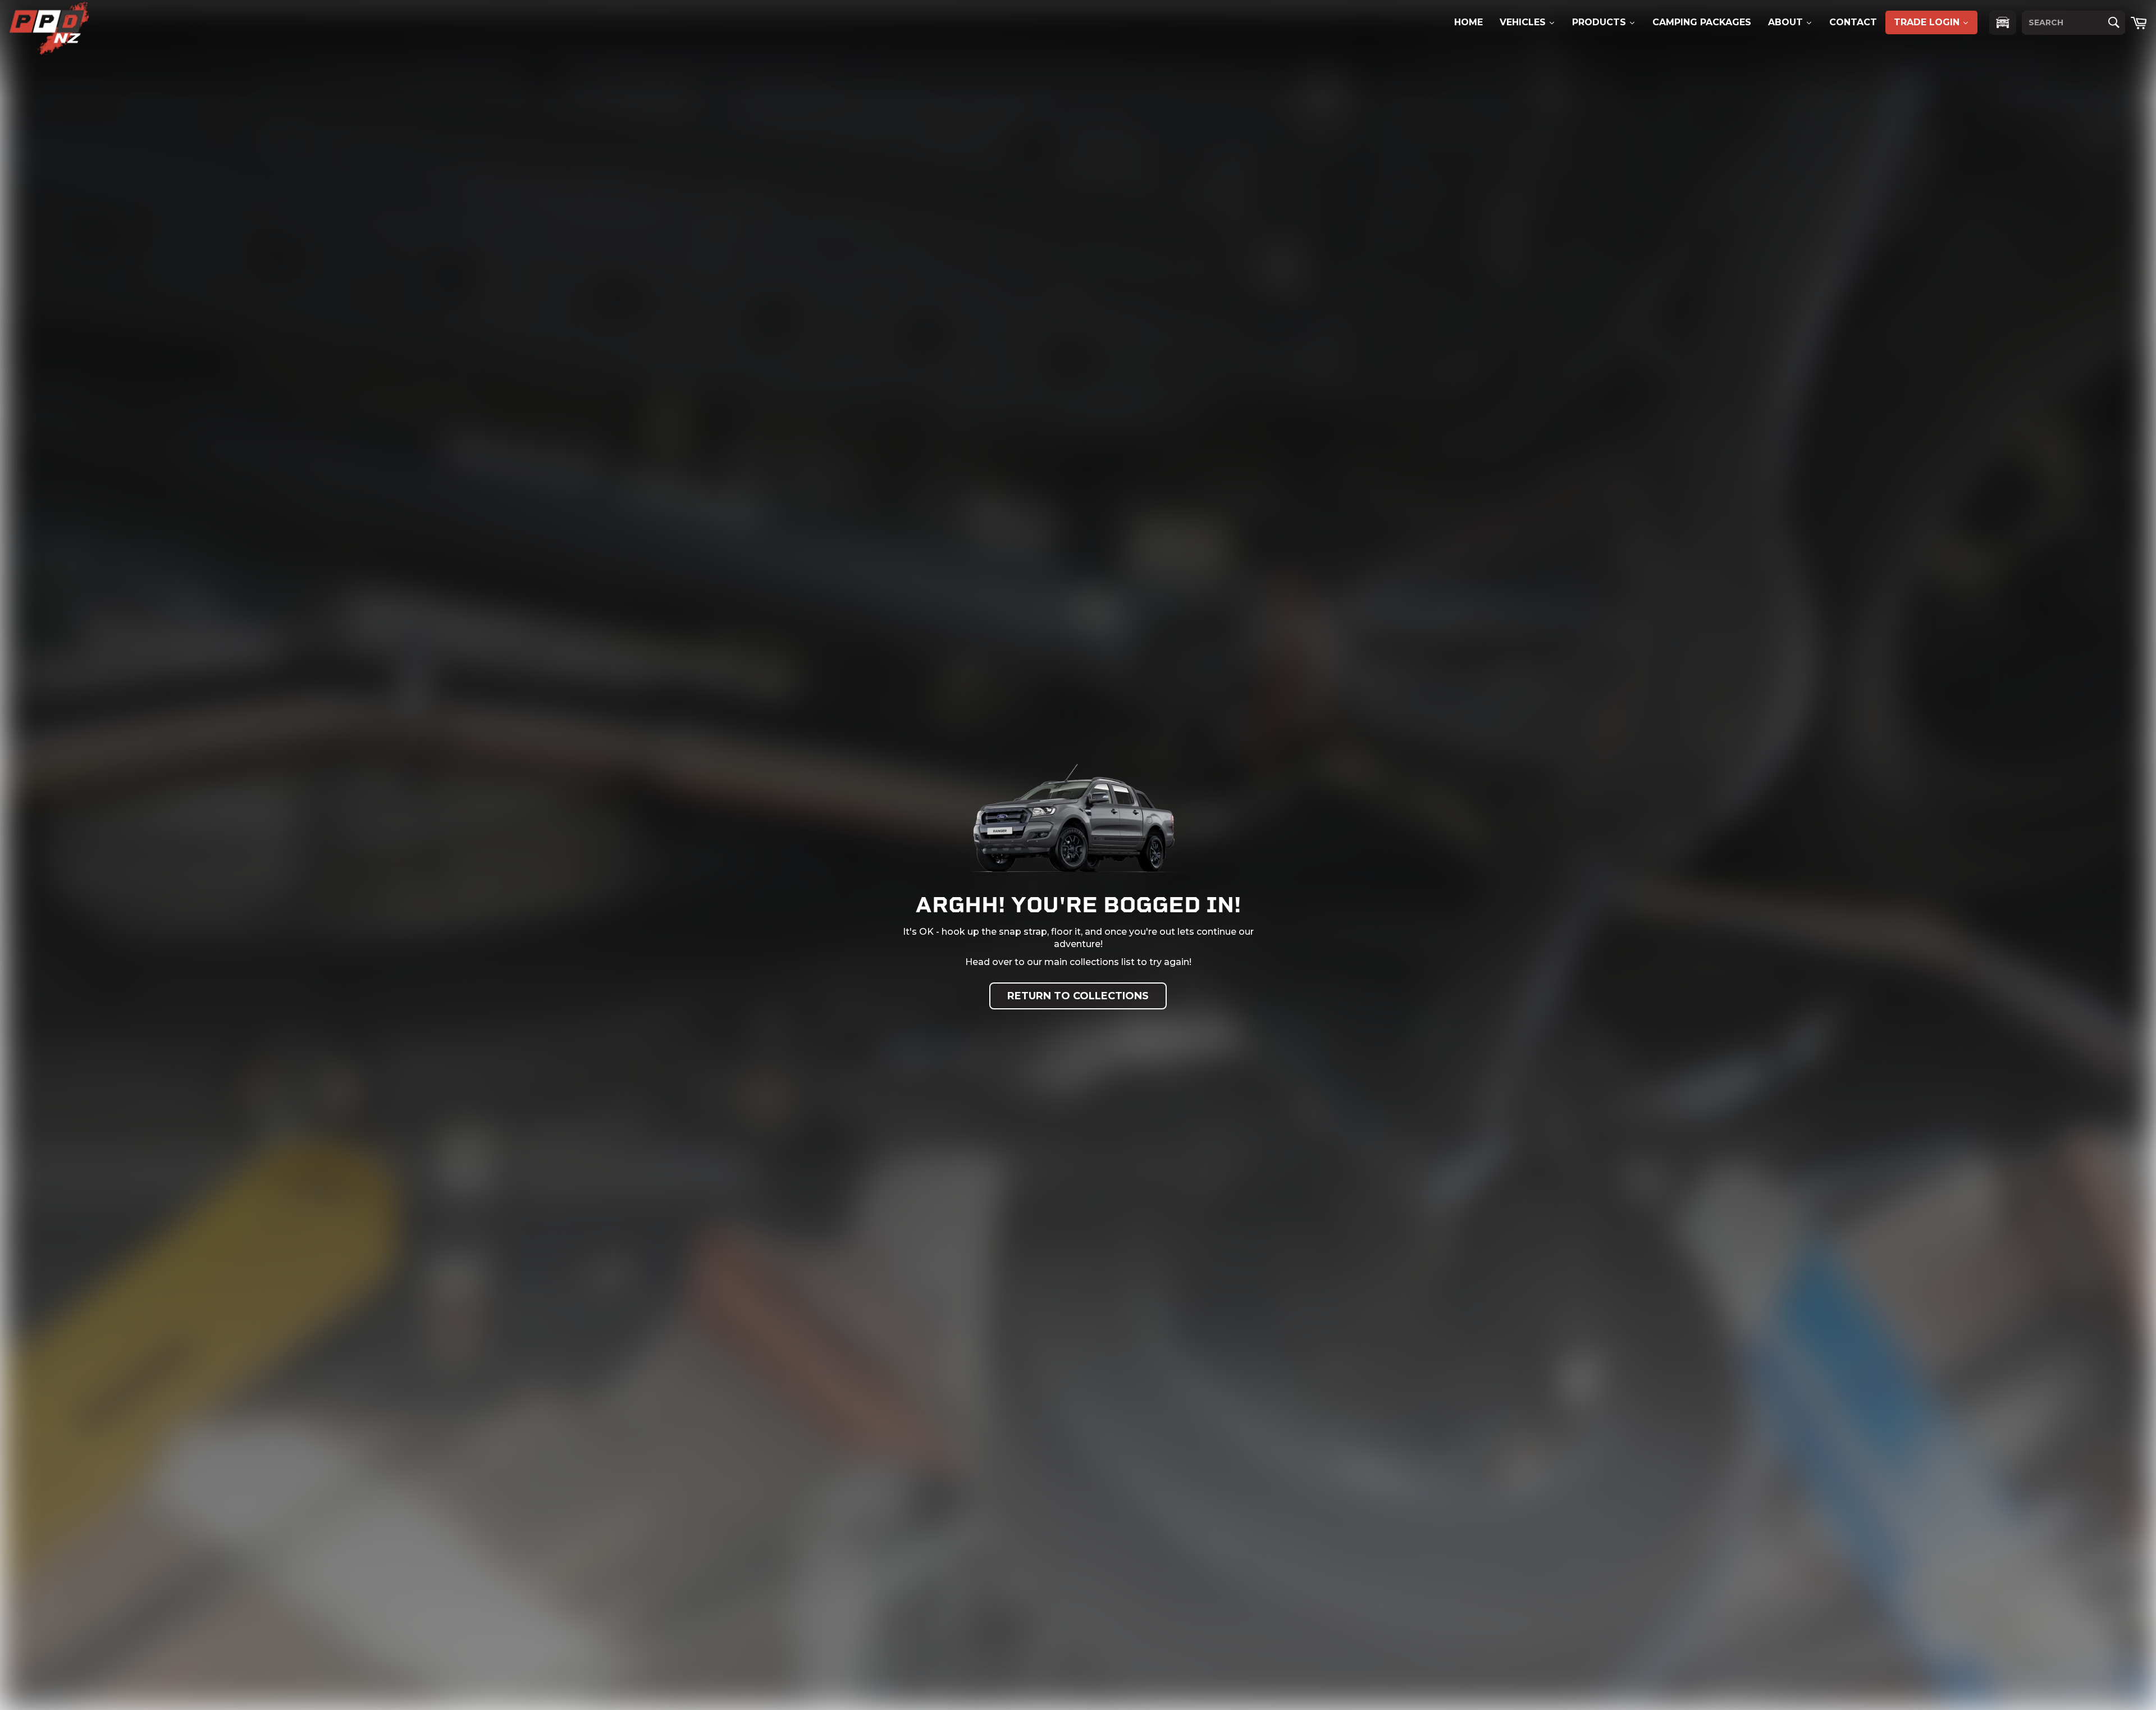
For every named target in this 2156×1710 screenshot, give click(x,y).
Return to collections (1078, 996)
